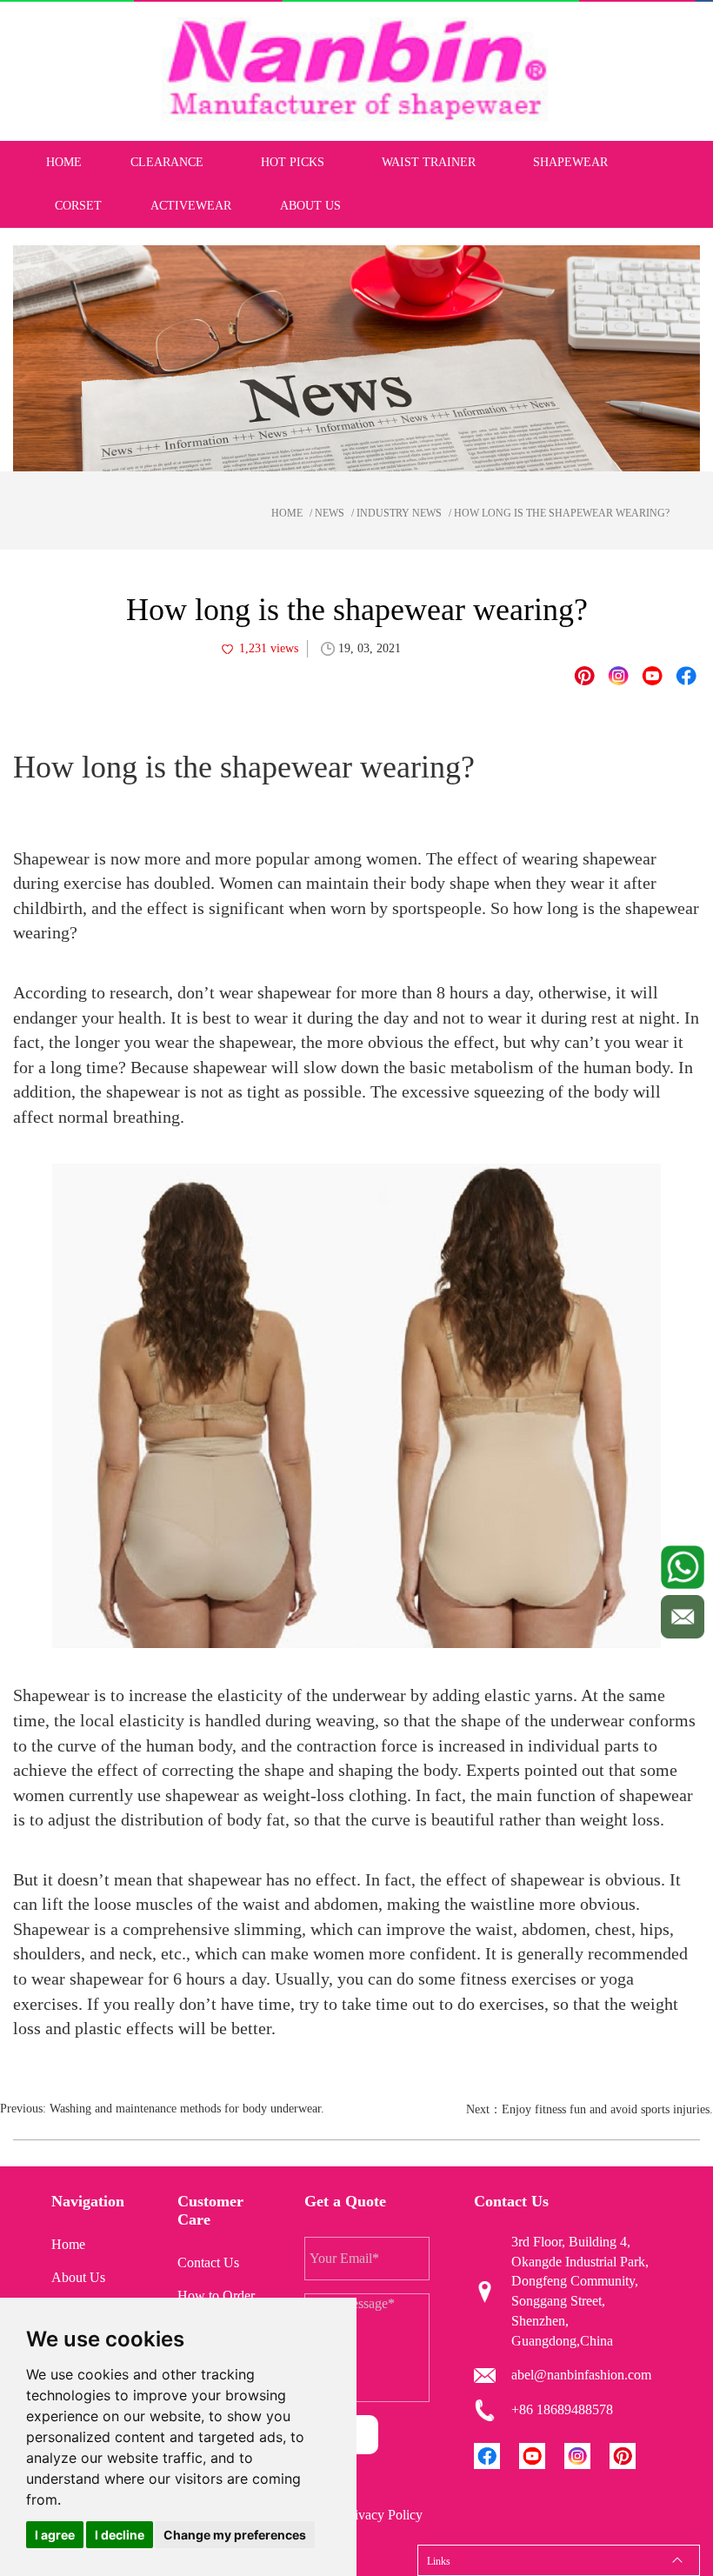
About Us (310, 206)
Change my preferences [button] (235, 2535)
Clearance (167, 162)
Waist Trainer (429, 162)
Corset (78, 206)
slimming (268, 1929)
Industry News (399, 513)
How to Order (216, 2296)
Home (64, 162)
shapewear (662, 908)
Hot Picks (293, 162)
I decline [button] (120, 2535)
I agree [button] (55, 2535)
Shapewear (570, 162)
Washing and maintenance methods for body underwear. (187, 2109)
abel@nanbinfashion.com (581, 2375)
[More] (686, 676)
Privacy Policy (383, 2515)
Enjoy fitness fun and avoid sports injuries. (607, 2109)
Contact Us (208, 2262)
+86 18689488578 (562, 2409)
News (330, 513)
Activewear (191, 206)
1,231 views (269, 648)
